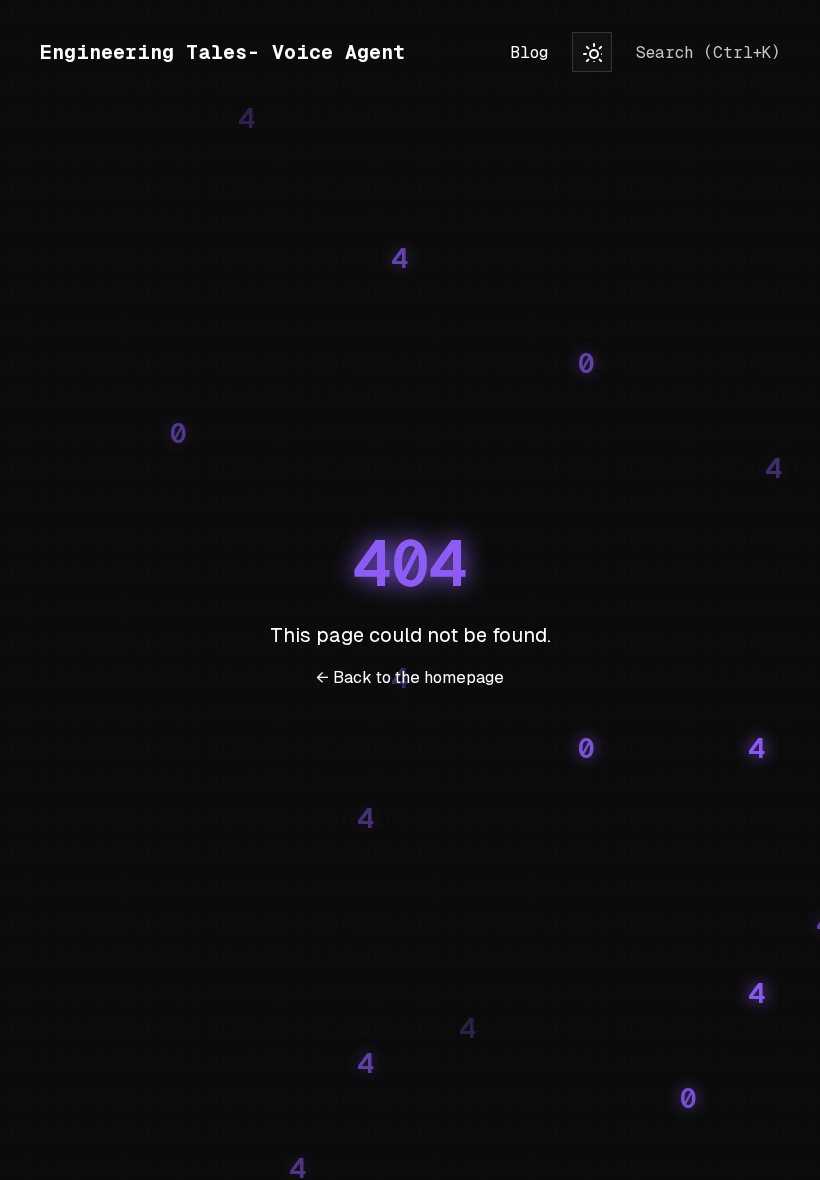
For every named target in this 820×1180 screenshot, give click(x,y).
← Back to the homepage (410, 677)
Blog (529, 52)
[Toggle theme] (592, 52)
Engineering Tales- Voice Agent (222, 52)
